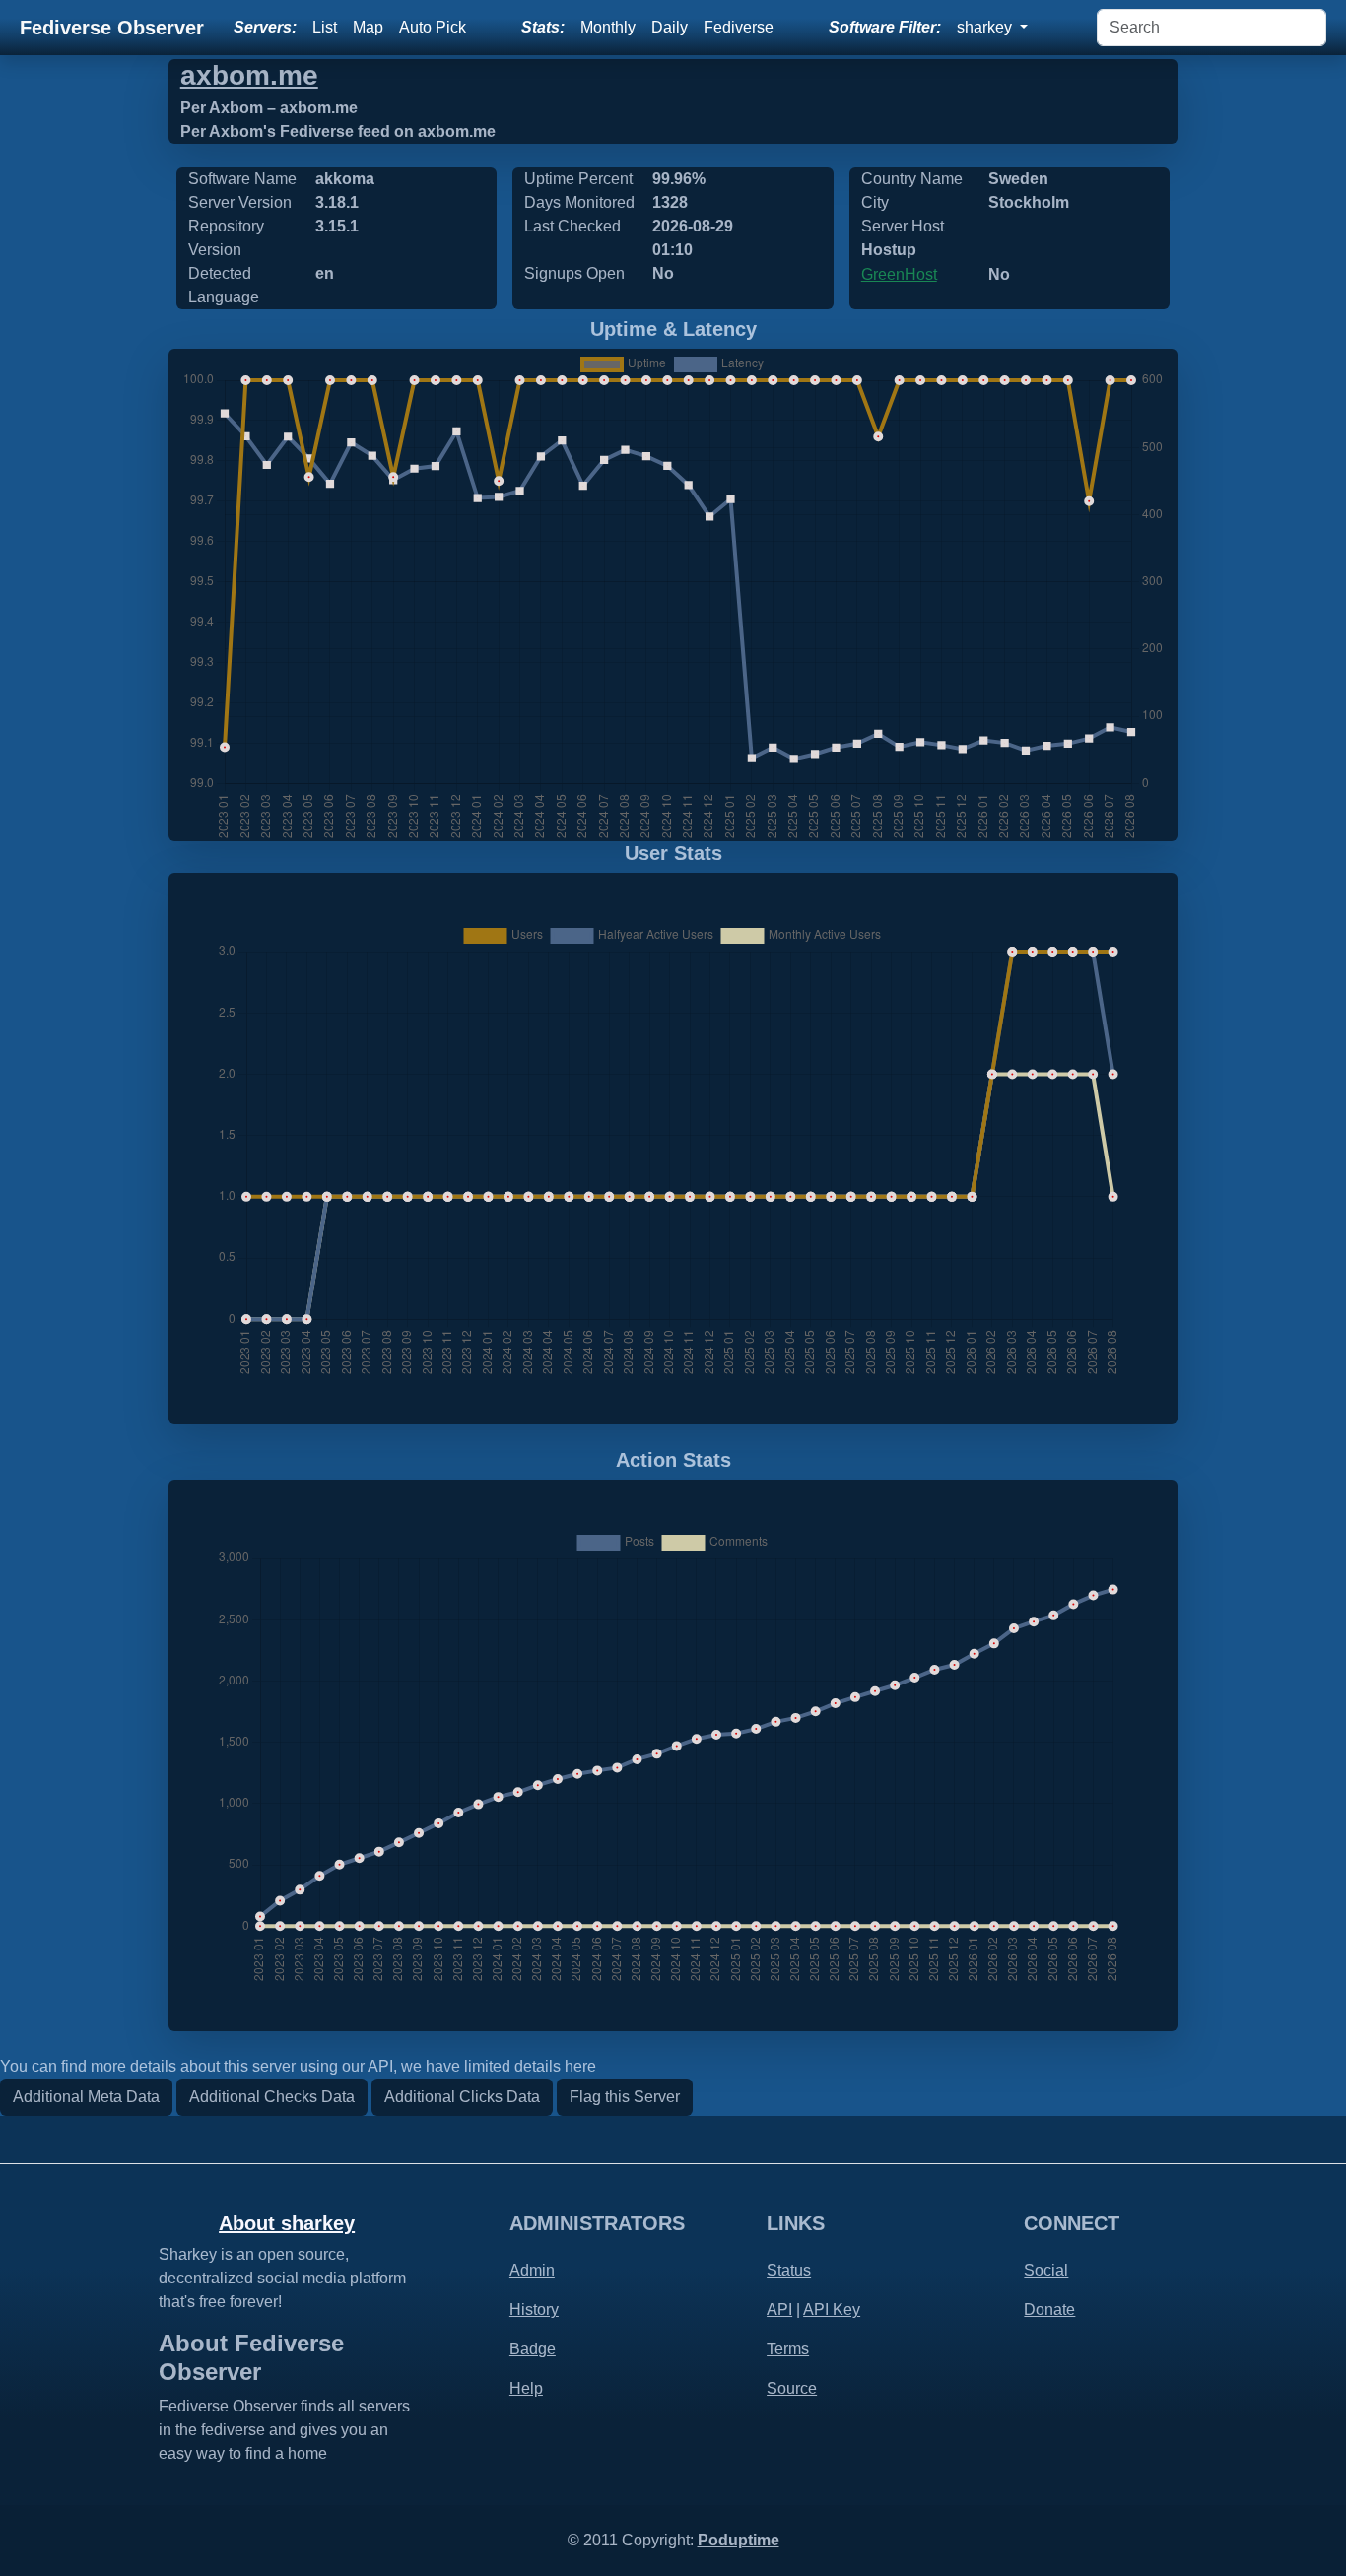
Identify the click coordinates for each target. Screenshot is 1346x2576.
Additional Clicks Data (462, 2097)
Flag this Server (625, 2097)
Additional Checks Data (272, 2097)
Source (792, 2388)
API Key (832, 2310)
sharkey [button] (986, 27)
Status (789, 2270)
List (325, 27)
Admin (532, 2270)
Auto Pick (433, 27)
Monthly (608, 27)
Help (526, 2388)
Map (368, 27)
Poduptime (739, 2540)
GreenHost (899, 274)
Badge (533, 2349)
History (534, 2310)
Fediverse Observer (112, 28)
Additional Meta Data (86, 2097)
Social (1046, 2270)
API (779, 2310)
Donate (1049, 2310)
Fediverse (739, 27)
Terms (788, 2349)
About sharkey (287, 2223)
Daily (670, 27)
